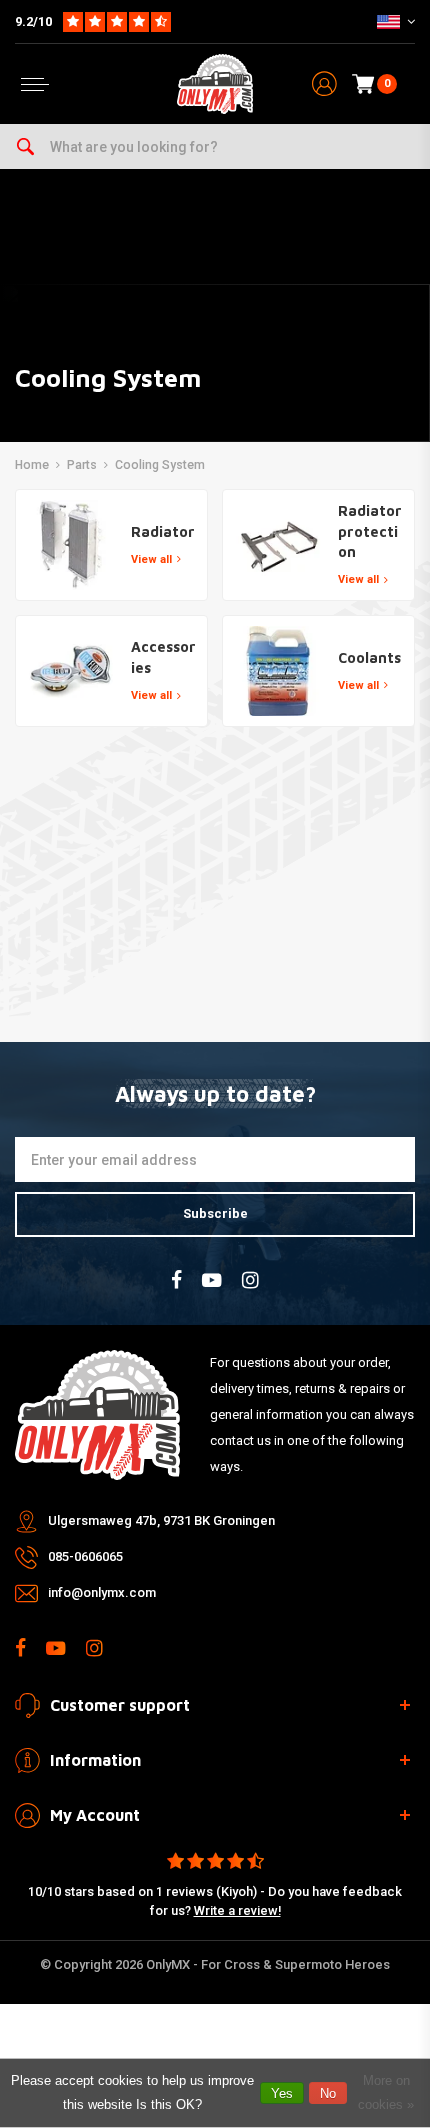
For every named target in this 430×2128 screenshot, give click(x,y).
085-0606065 (85, 1556)
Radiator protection (370, 531)
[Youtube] (212, 1280)
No (328, 2093)
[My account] (324, 84)
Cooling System (160, 465)
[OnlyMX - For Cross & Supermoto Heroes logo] (215, 84)
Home (32, 465)
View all (151, 559)
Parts (82, 465)
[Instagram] (250, 1280)
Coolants (369, 657)
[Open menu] (35, 84)
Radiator (163, 531)
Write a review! (237, 1910)
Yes (282, 2093)
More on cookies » (386, 2092)
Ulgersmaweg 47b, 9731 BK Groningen (161, 1520)
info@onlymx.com (102, 1592)
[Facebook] (176, 1280)
